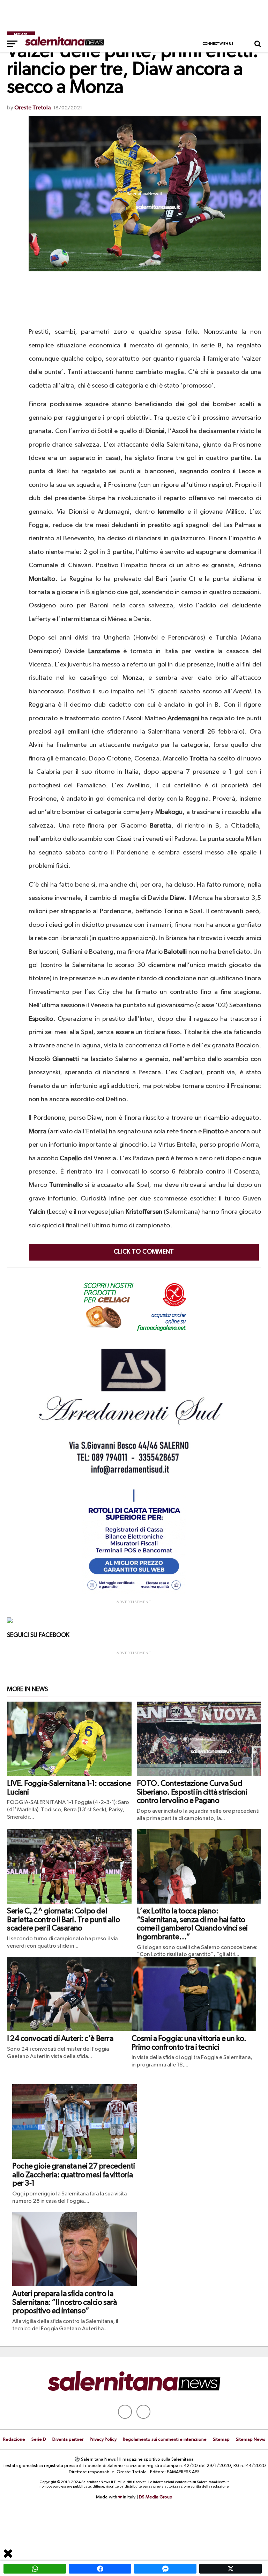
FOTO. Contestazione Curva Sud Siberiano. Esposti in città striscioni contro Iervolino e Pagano (192, 1792)
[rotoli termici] (134, 1593)
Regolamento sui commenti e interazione (165, 2440)
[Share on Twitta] (230, 2569)
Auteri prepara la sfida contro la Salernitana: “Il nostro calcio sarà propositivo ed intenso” (64, 2303)
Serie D (39, 2440)
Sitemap (221, 2440)
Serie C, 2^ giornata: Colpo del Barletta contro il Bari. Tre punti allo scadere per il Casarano (64, 1920)
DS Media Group (156, 2497)
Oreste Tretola (32, 108)
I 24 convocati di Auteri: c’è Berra (60, 2039)
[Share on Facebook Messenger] (165, 2569)
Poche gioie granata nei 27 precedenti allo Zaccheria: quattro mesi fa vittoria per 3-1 (73, 2175)
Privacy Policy (103, 2440)
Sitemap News (251, 2440)
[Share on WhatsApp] (35, 2569)
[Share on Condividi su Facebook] (100, 2569)
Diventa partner (68, 2440)
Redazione (14, 2440)
